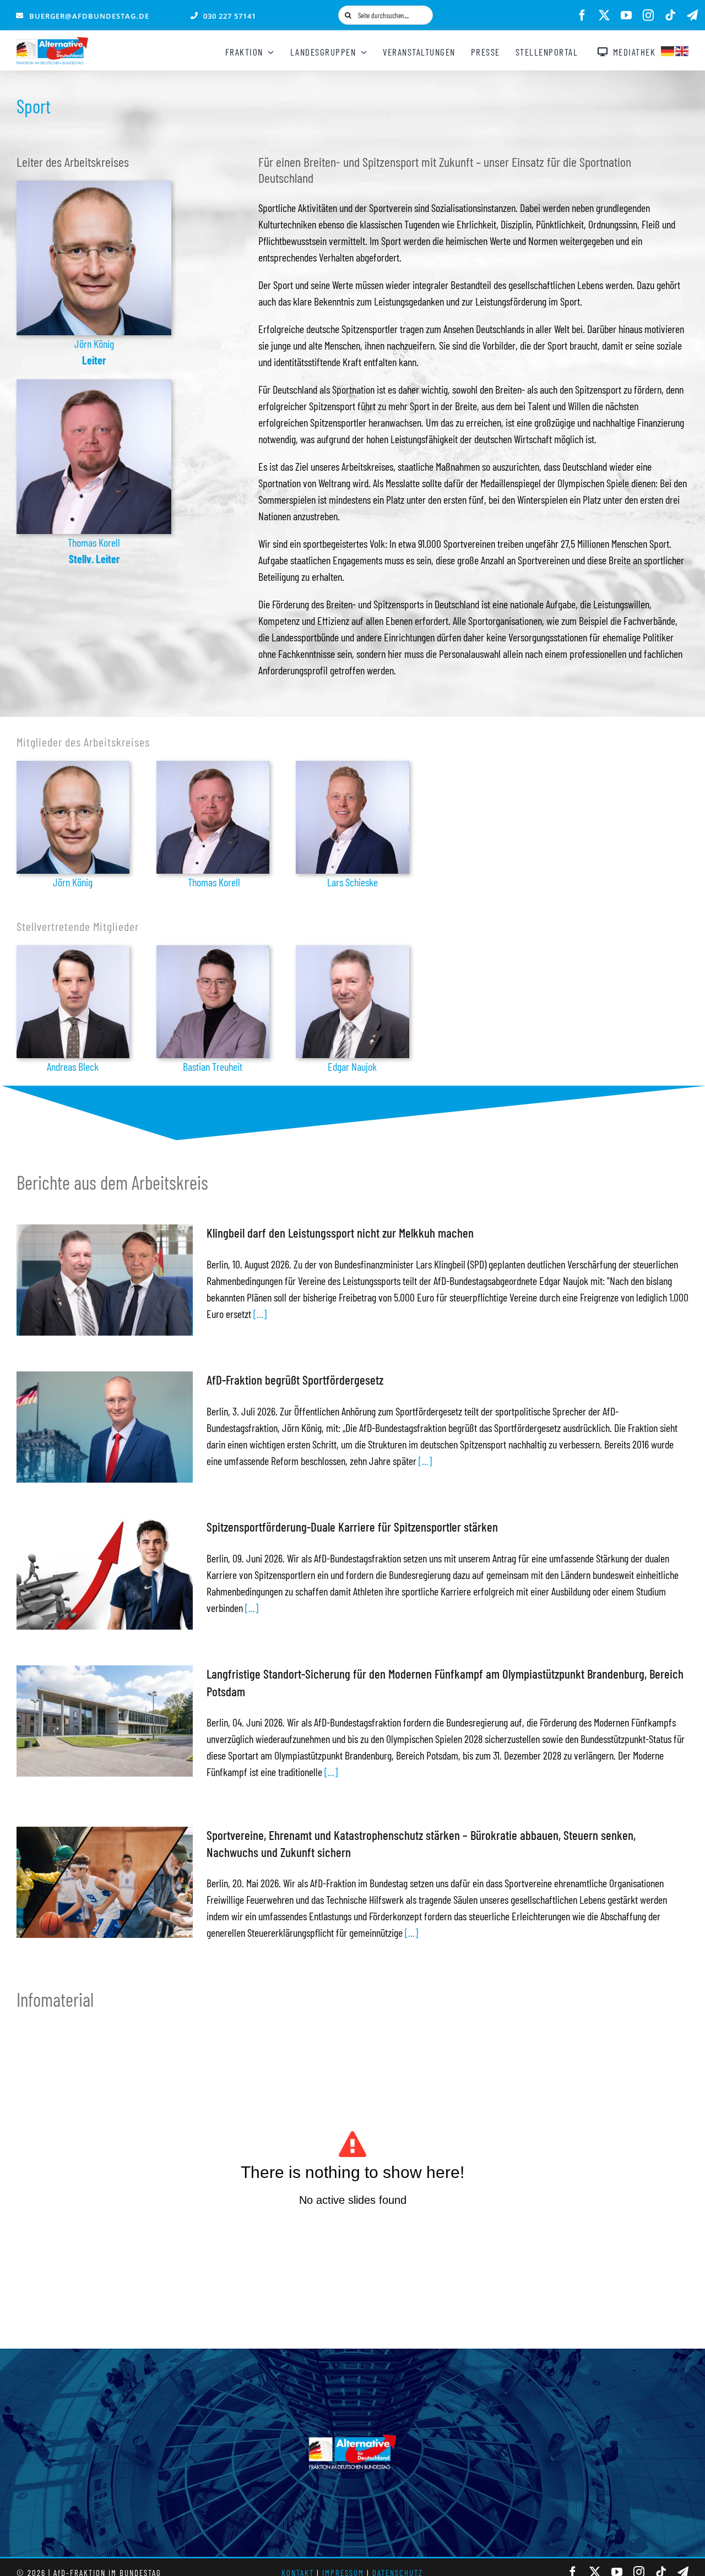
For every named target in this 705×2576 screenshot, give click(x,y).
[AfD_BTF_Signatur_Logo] (52, 42)
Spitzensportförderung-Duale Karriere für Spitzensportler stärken (352, 1527)
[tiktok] (670, 15)
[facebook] (582, 15)
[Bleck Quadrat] (73, 951)
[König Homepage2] (94, 186)
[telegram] (692, 15)
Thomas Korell (94, 542)
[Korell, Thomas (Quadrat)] (94, 385)
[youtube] (626, 15)
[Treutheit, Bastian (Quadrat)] (213, 951)
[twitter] (604, 15)
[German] (668, 50)
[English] (682, 50)
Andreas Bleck (73, 1066)
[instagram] (648, 15)
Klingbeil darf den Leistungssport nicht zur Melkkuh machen (340, 1233)
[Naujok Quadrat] (352, 951)
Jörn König (94, 344)
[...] (259, 1314)
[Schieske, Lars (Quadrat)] (352, 766)
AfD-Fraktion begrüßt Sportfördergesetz (295, 1380)
